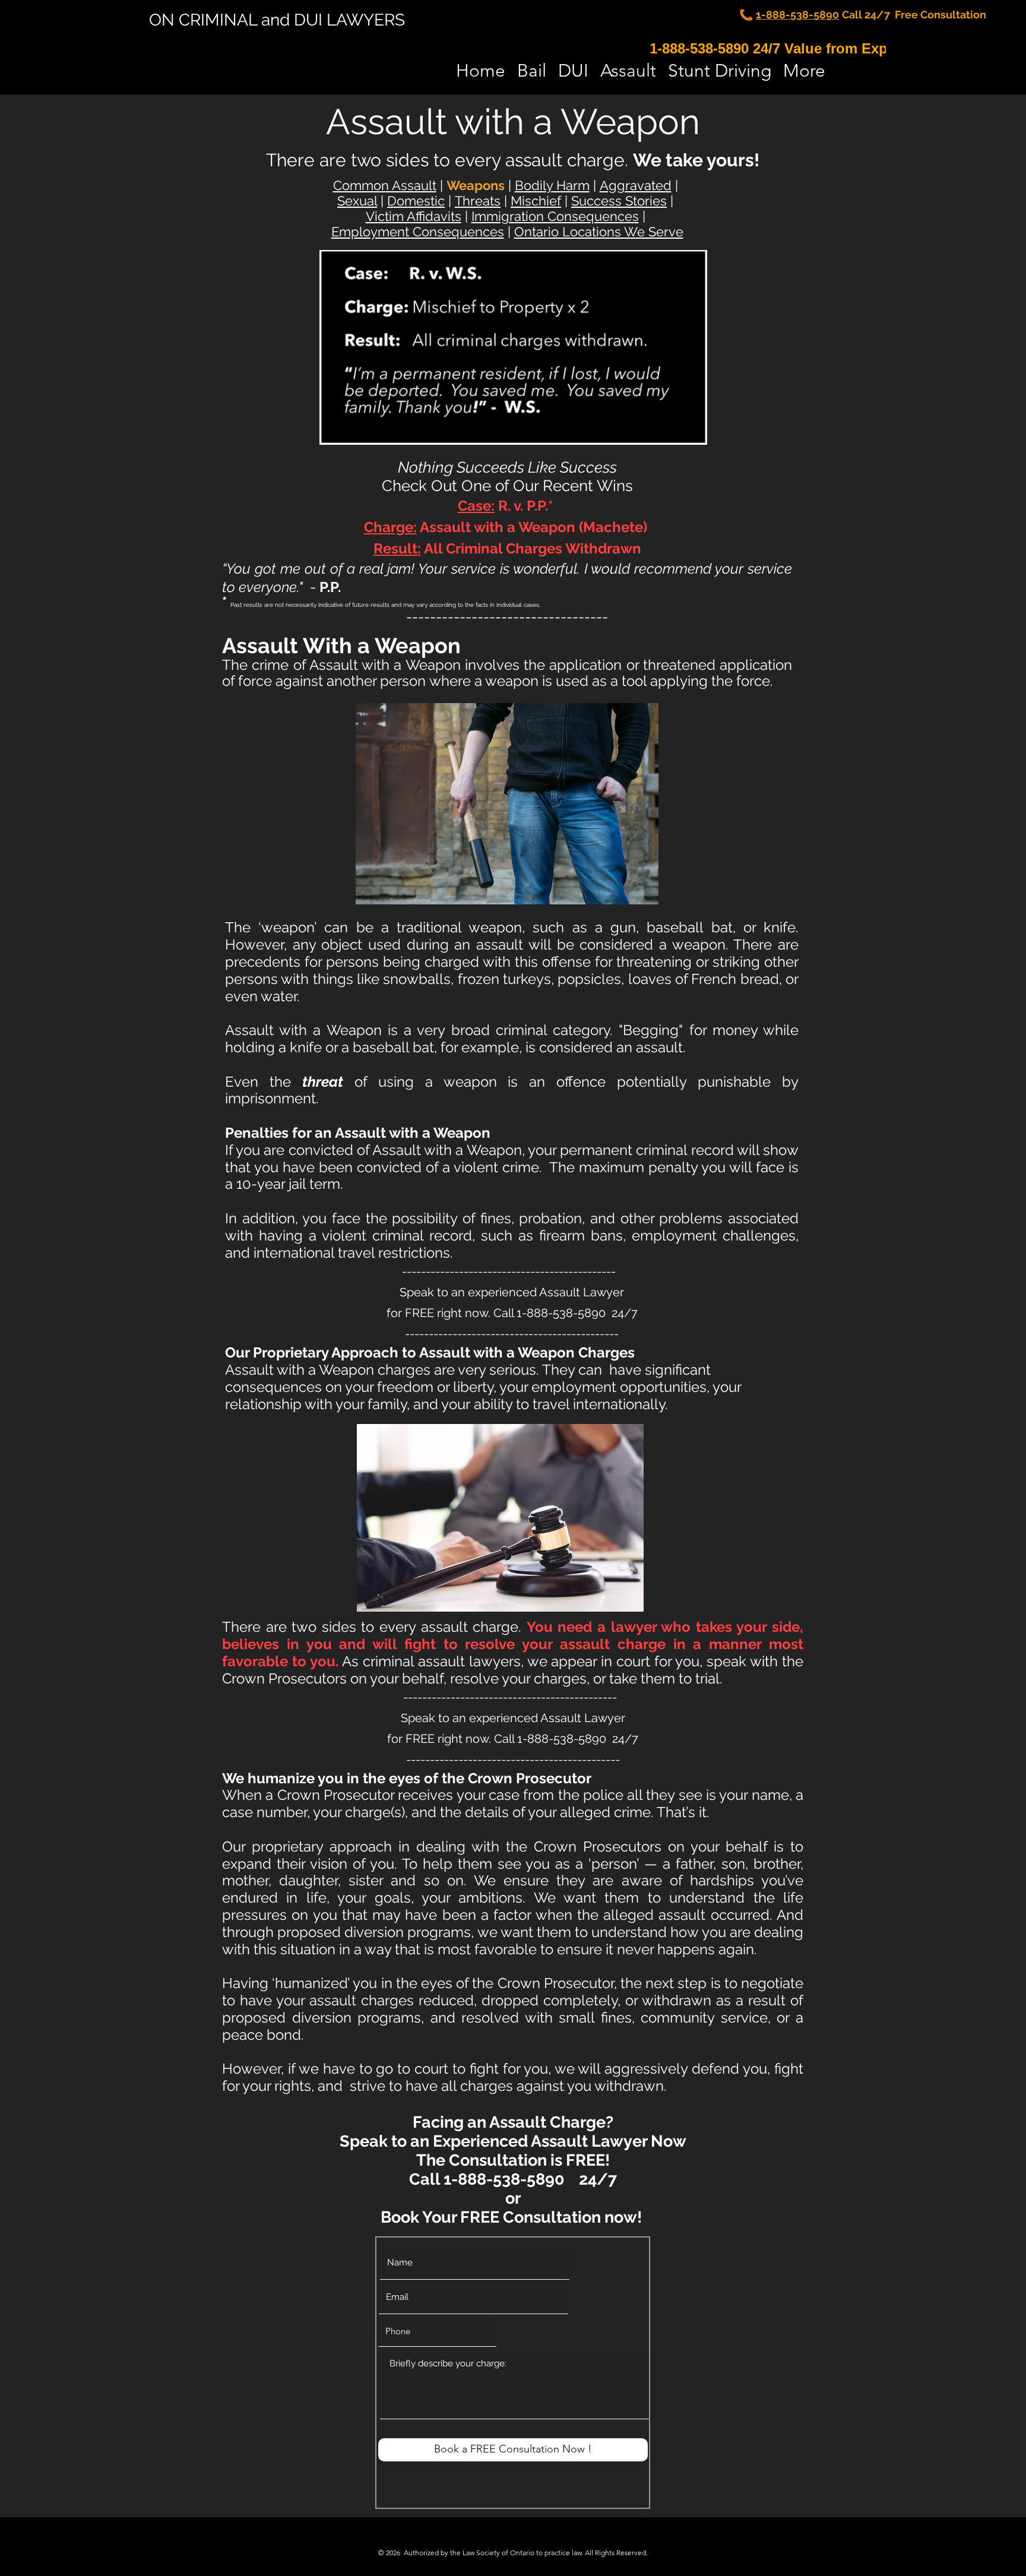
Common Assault (385, 185)
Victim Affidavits (414, 216)
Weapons (476, 185)
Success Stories (619, 201)
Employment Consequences (418, 232)
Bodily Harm (552, 185)
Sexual (357, 201)
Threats (478, 201)
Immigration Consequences (555, 216)
